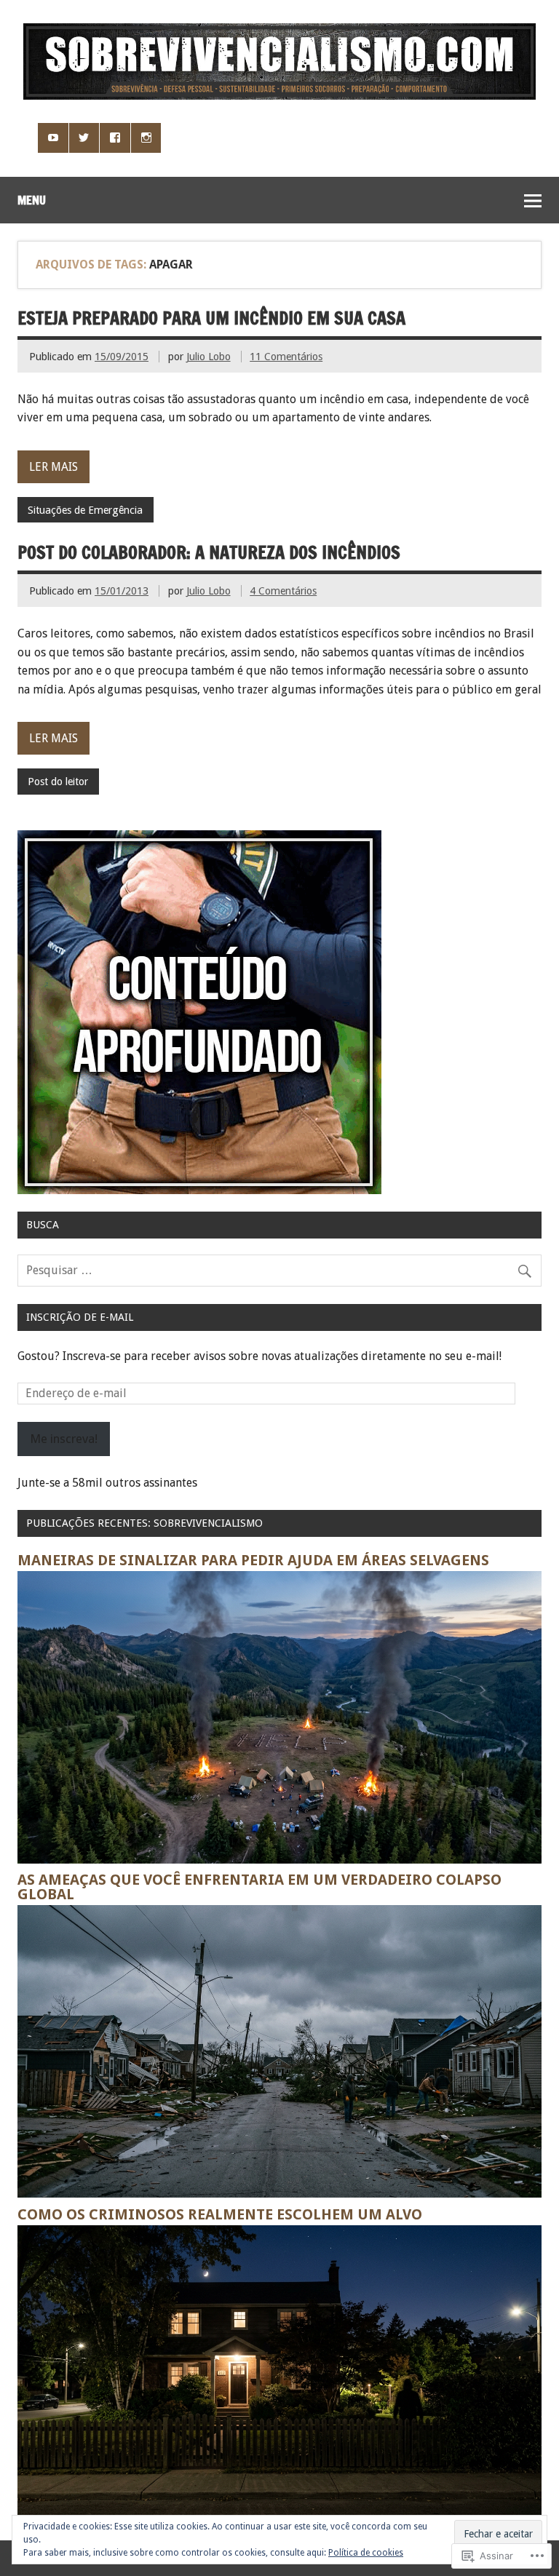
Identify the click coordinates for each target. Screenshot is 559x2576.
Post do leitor (58, 782)
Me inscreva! (64, 1439)
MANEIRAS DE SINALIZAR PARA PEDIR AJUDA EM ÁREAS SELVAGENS (253, 1560)
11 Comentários (286, 357)
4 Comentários (283, 591)
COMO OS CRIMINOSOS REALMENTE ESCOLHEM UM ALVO (220, 2214)
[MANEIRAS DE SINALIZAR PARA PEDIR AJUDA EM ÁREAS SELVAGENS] (279, 1860)
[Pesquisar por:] (279, 1270)
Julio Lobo (209, 357)
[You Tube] (53, 138)
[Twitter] (84, 138)
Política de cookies (366, 2553)
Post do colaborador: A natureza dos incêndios (209, 552)
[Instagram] (146, 138)
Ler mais (53, 467)
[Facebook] (115, 138)
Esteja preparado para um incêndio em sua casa (211, 318)
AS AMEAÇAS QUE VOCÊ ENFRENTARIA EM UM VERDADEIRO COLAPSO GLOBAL (259, 1887)
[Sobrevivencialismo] (279, 96)
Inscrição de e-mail (80, 1317)
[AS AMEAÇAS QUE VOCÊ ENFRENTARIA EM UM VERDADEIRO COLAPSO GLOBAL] (279, 2194)
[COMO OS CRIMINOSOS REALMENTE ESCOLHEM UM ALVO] (279, 2514)
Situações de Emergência (85, 510)
